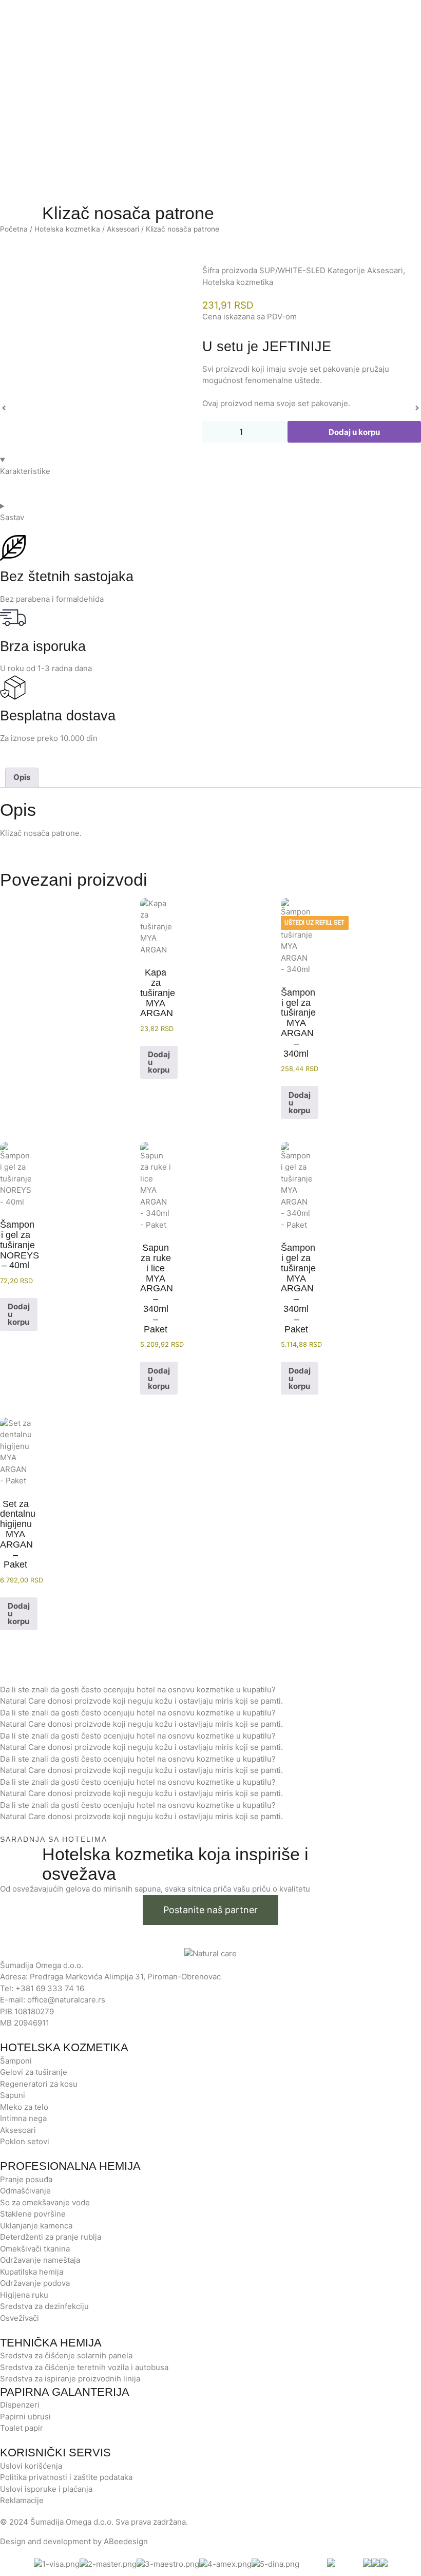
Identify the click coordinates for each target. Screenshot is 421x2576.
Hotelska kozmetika (67, 229)
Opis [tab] (22, 777)
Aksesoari (123, 229)
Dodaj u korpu (354, 432)
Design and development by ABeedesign (74, 2541)
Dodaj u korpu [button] (159, 1062)
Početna (14, 229)
